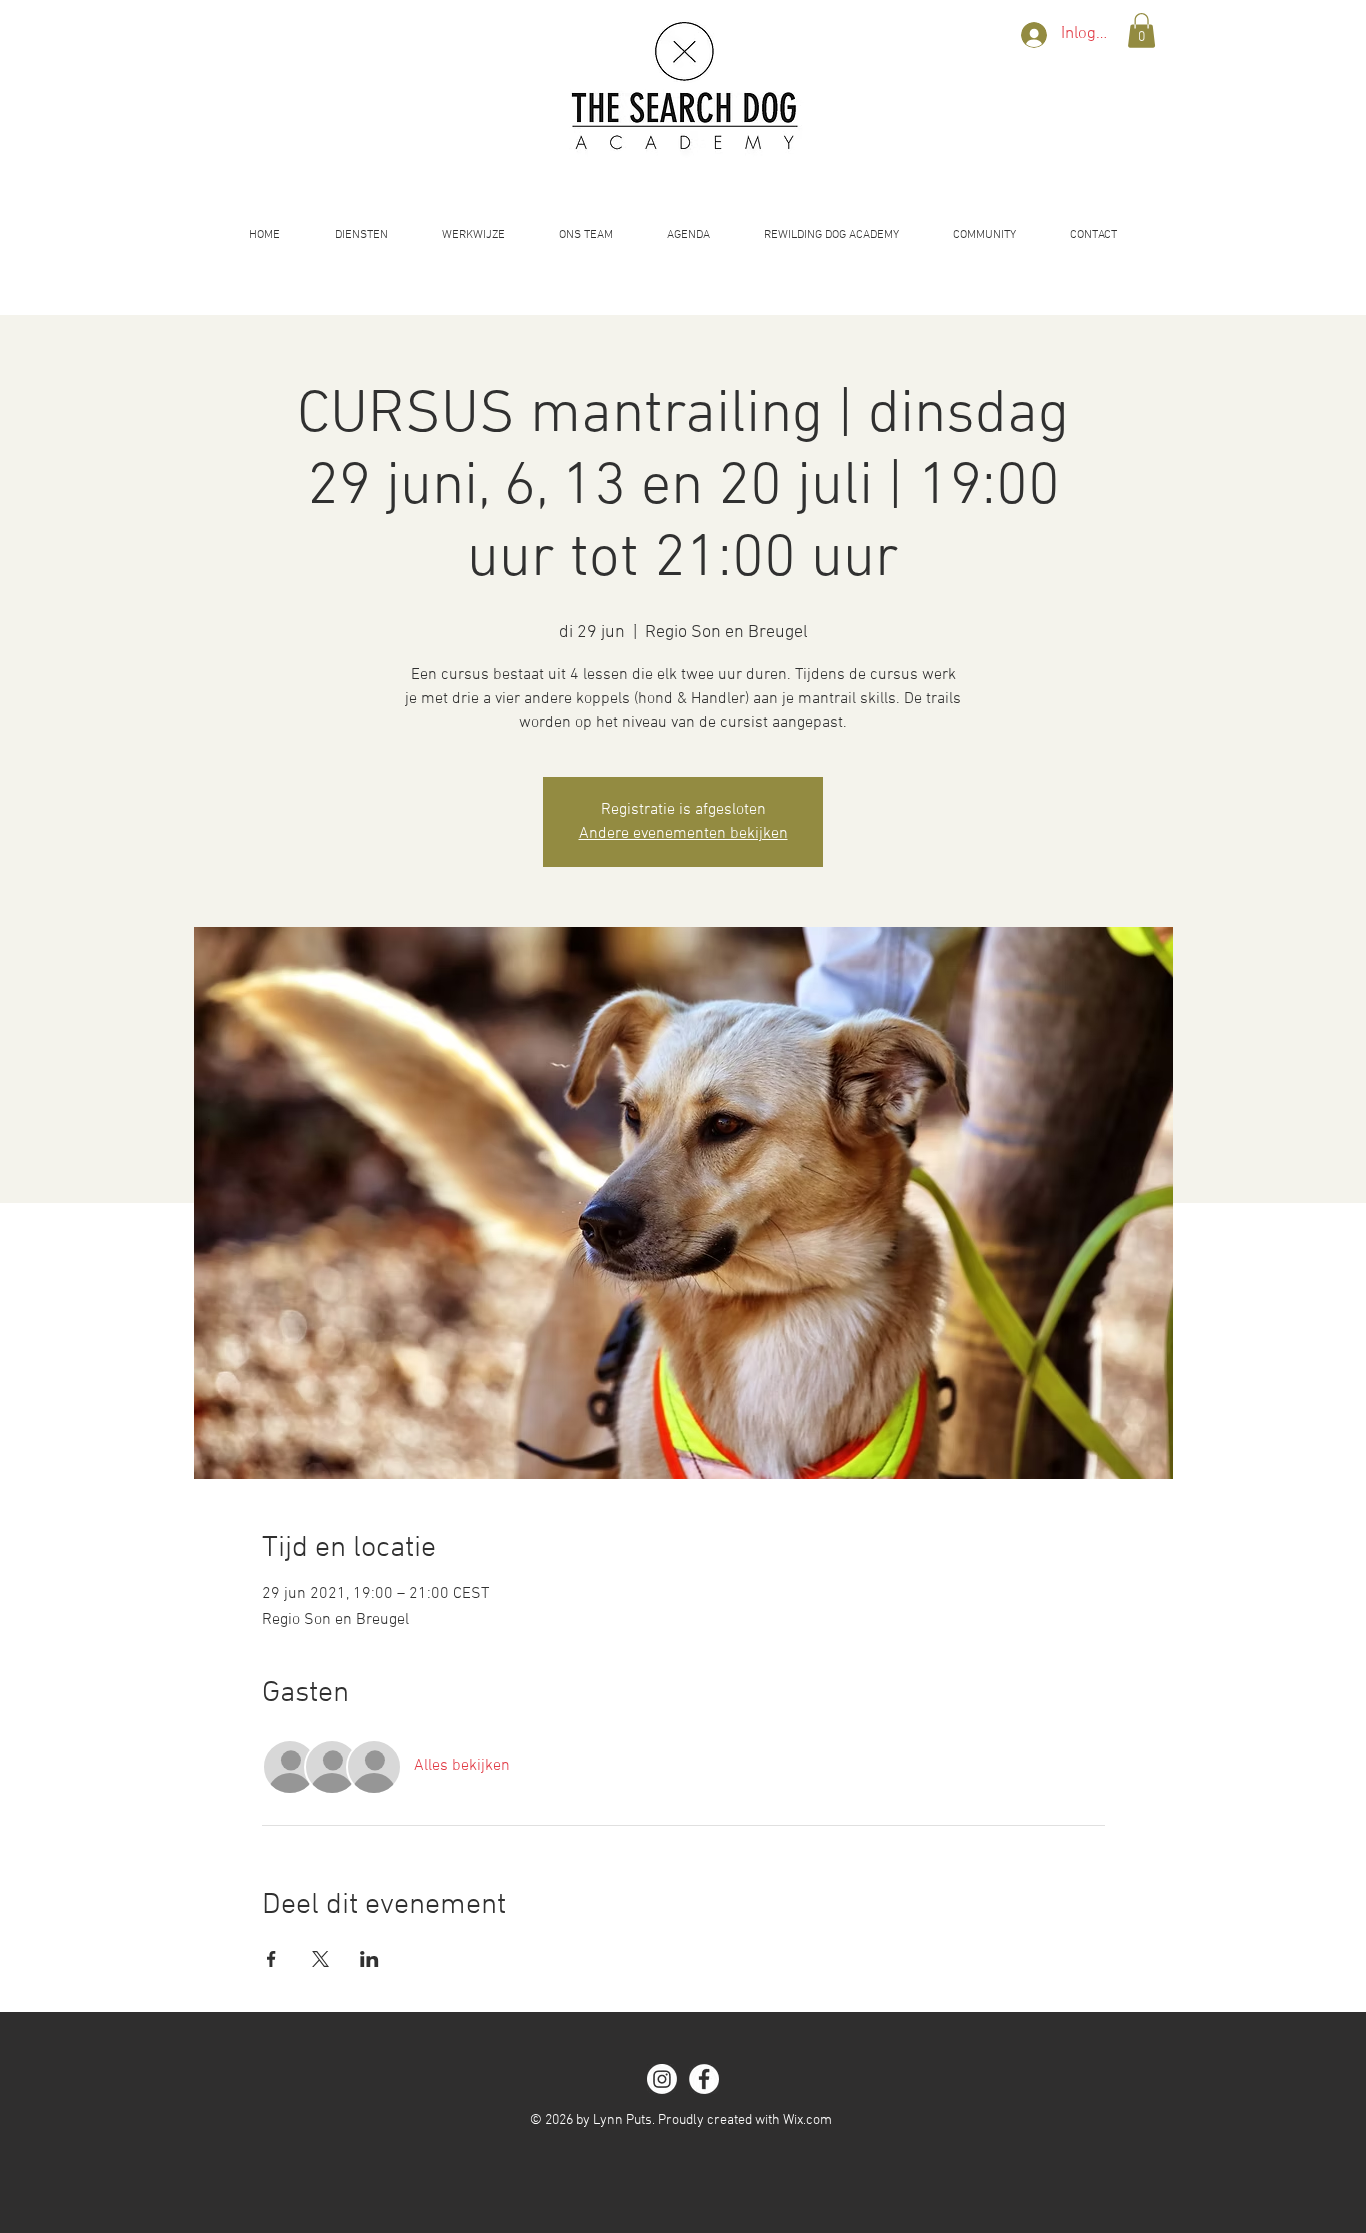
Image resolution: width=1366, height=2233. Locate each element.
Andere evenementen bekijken (683, 834)
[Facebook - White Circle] (704, 2079)
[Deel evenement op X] (320, 1959)
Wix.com (807, 2120)
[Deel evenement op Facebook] (271, 1959)
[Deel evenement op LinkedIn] (369, 1959)
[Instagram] (662, 2079)
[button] (1141, 30)
